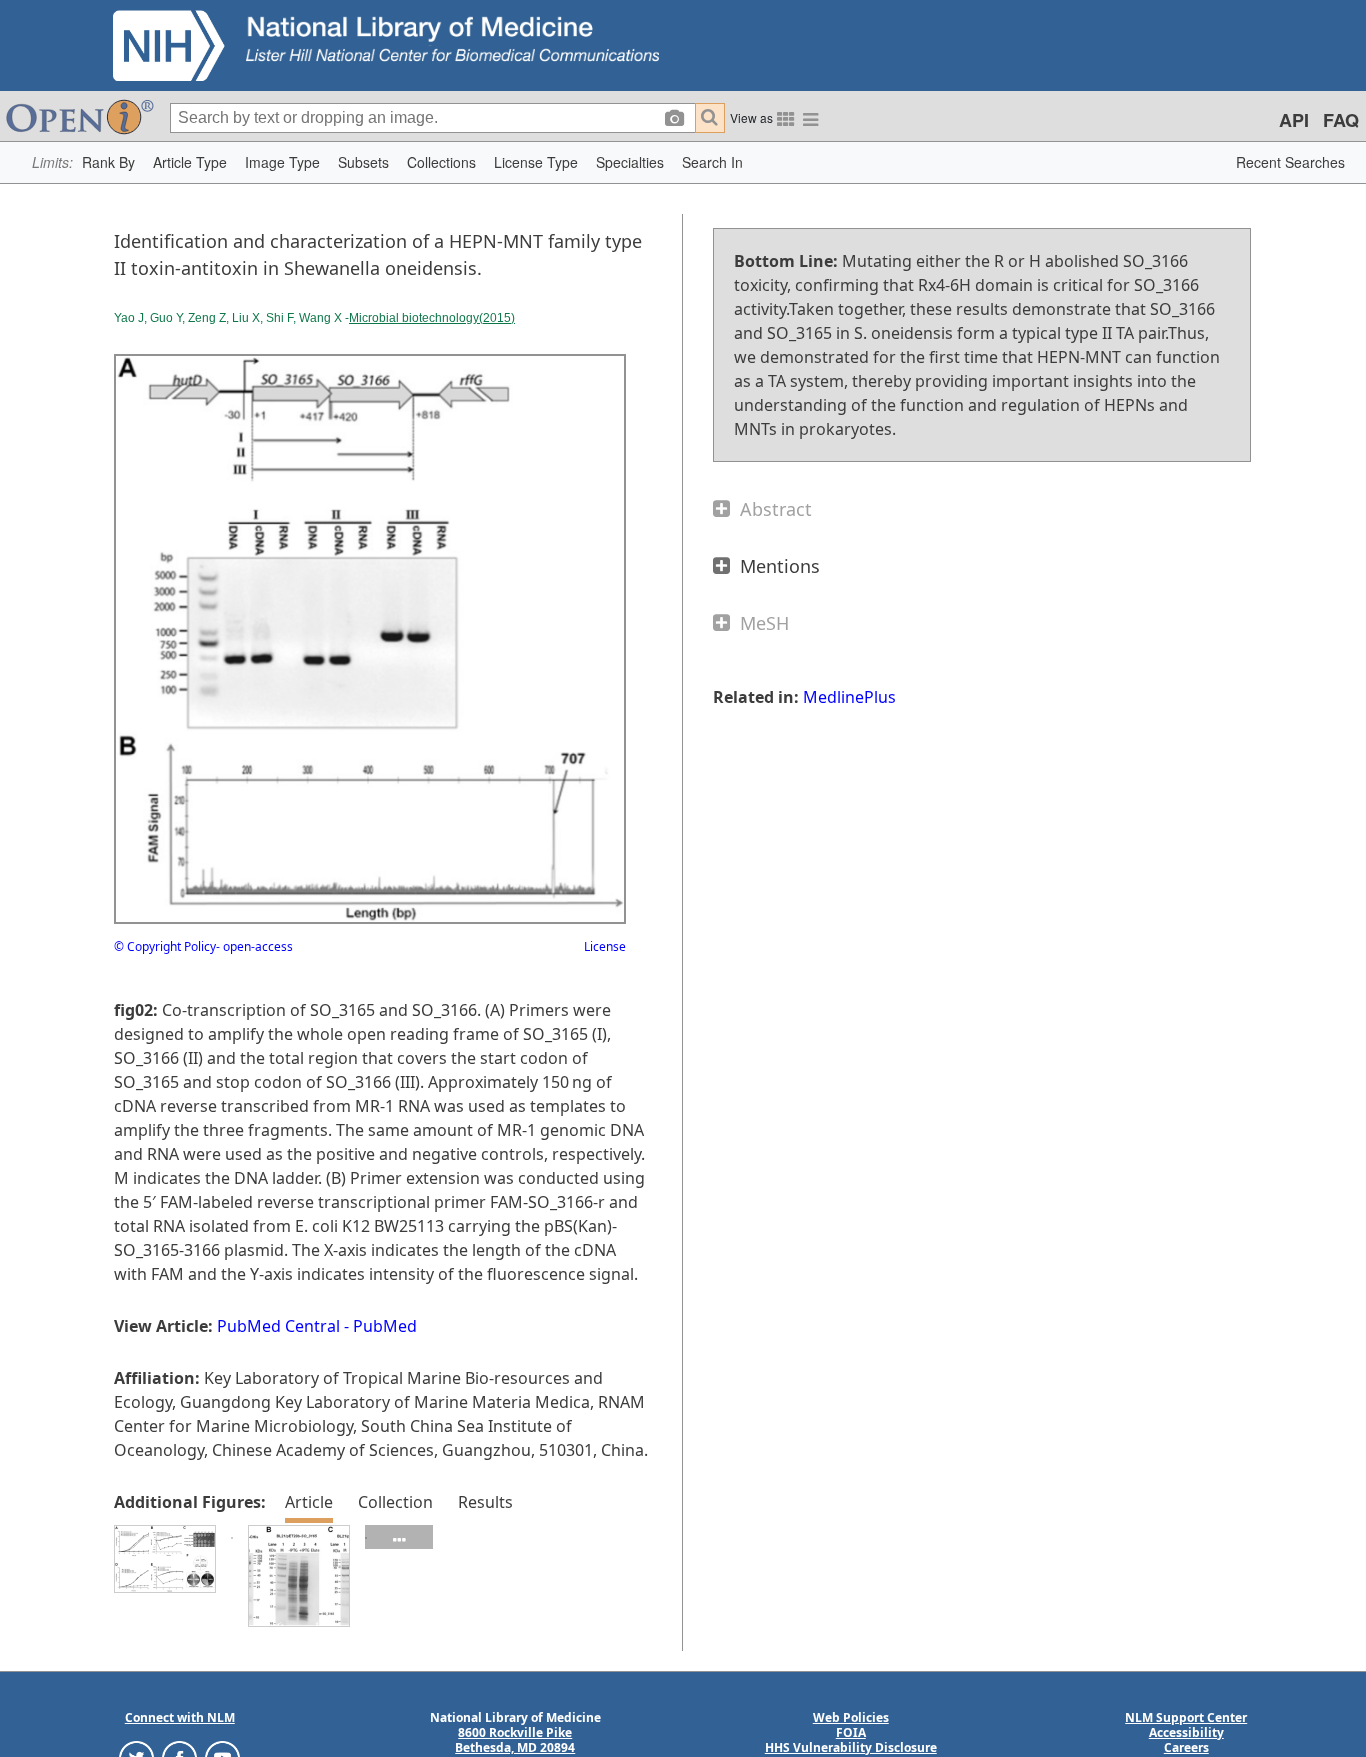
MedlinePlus (849, 697)
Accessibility (1186, 1732)
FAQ (1341, 120)
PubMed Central (278, 1326)
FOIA (851, 1732)
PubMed (385, 1326)
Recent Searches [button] (1290, 162)
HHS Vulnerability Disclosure (851, 1747)
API (1294, 120)
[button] (108, 162)
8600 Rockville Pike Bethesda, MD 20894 (515, 1740)
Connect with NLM (180, 1717)
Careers (1186, 1747)
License (605, 946)
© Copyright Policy (165, 946)
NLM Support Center (1186, 1717)
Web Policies (851, 1717)
